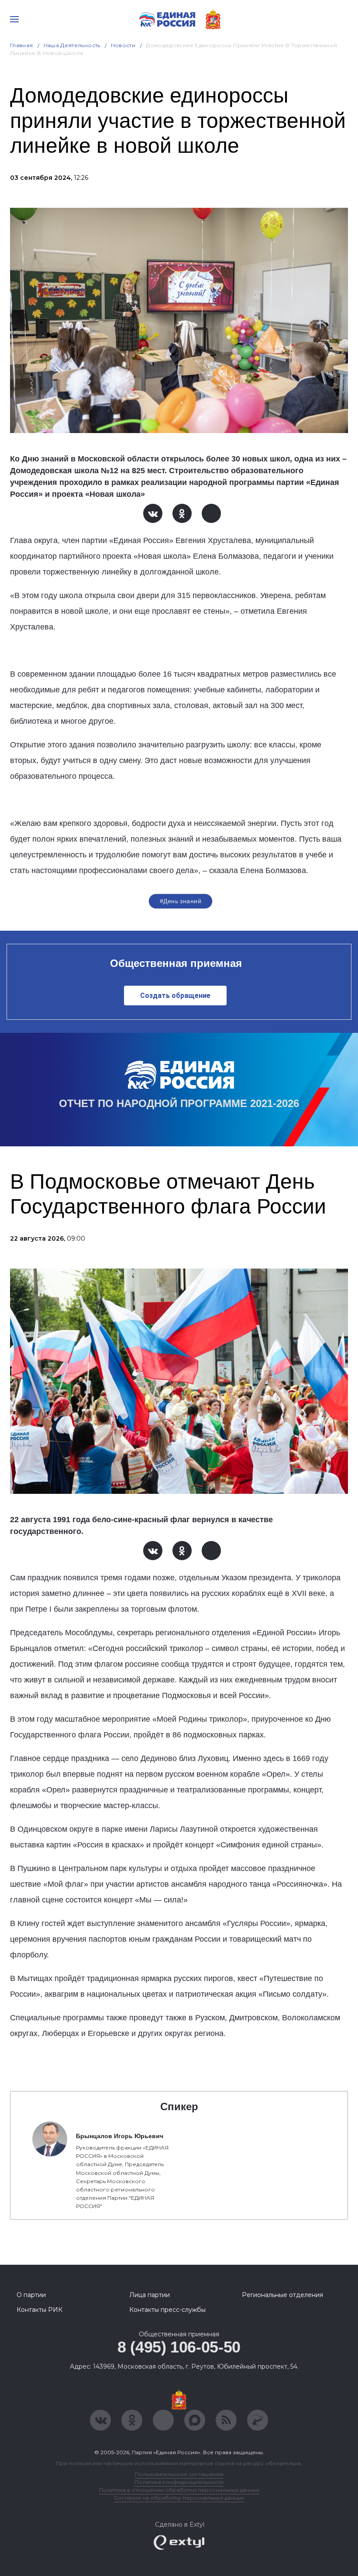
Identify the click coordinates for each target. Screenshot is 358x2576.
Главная (22, 45)
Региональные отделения (282, 2295)
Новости (123, 45)
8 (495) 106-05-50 (179, 2347)
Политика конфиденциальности (179, 2482)
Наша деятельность (72, 45)
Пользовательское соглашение (179, 2474)
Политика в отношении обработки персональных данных (179, 2490)
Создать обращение (175, 996)
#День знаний (181, 901)
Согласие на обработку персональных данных (179, 2498)
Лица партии (150, 2295)
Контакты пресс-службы (167, 2310)
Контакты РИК (40, 2310)
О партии (31, 2295)
